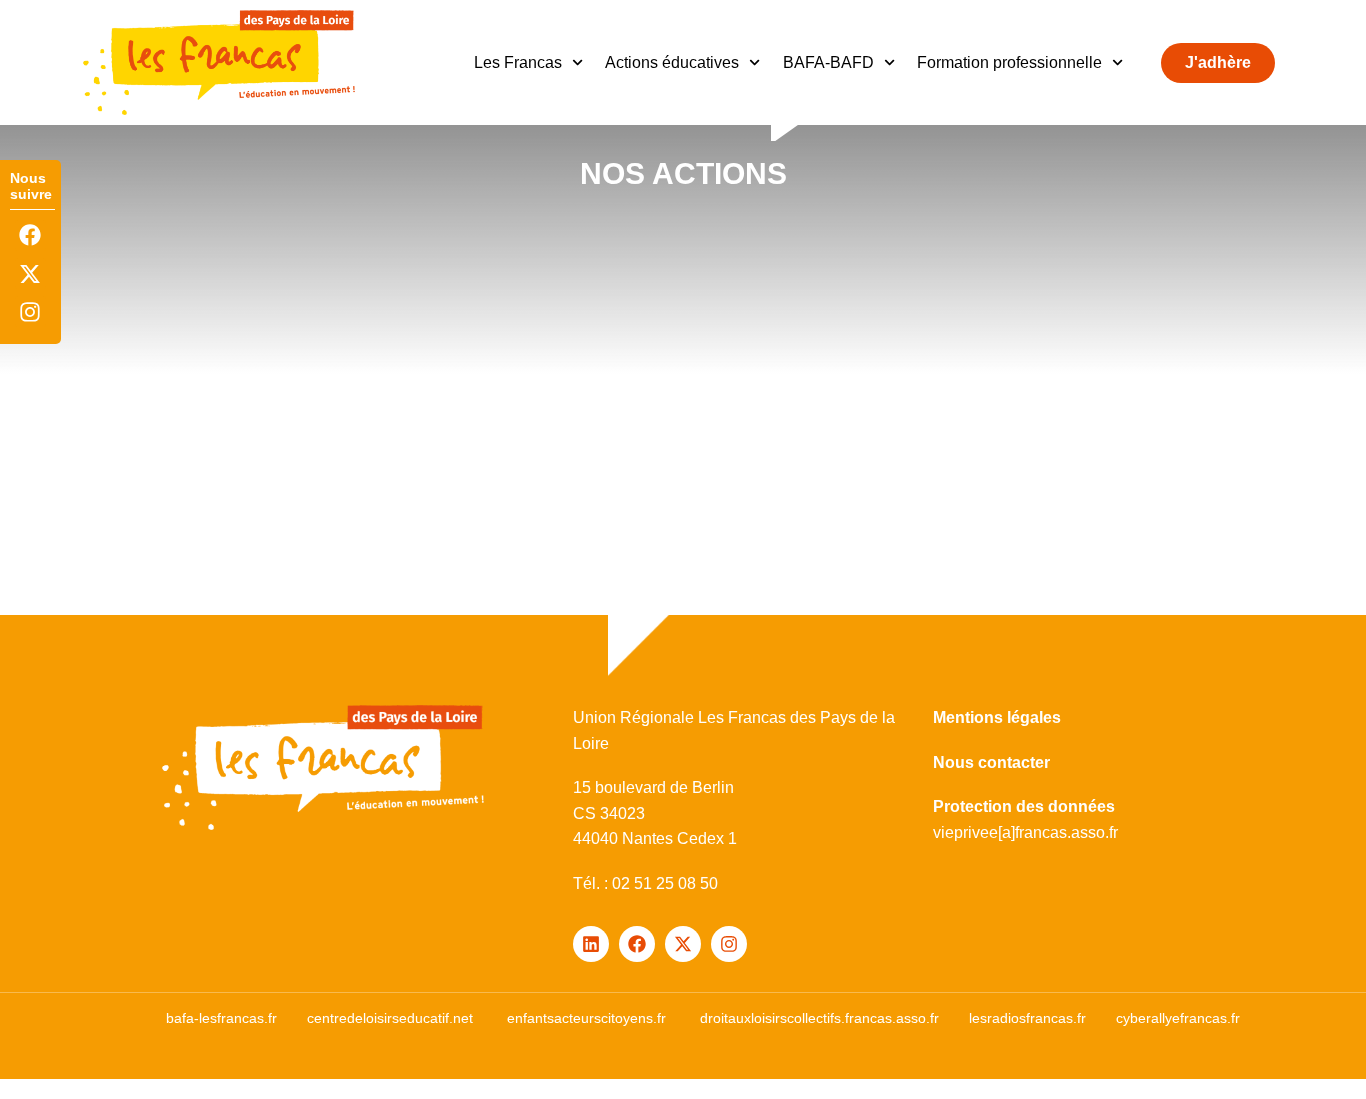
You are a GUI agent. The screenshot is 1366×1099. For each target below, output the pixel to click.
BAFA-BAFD (828, 62)
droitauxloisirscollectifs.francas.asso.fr (819, 1018)
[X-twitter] (30, 273)
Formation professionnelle (1009, 62)
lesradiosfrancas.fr (1027, 1018)
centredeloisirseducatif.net (390, 1018)
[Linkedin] (591, 944)
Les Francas (518, 62)
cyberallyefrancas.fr (1178, 1018)
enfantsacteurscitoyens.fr (586, 1018)
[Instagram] (30, 311)
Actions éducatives (672, 62)
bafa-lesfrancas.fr (221, 1018)
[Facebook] (30, 235)
